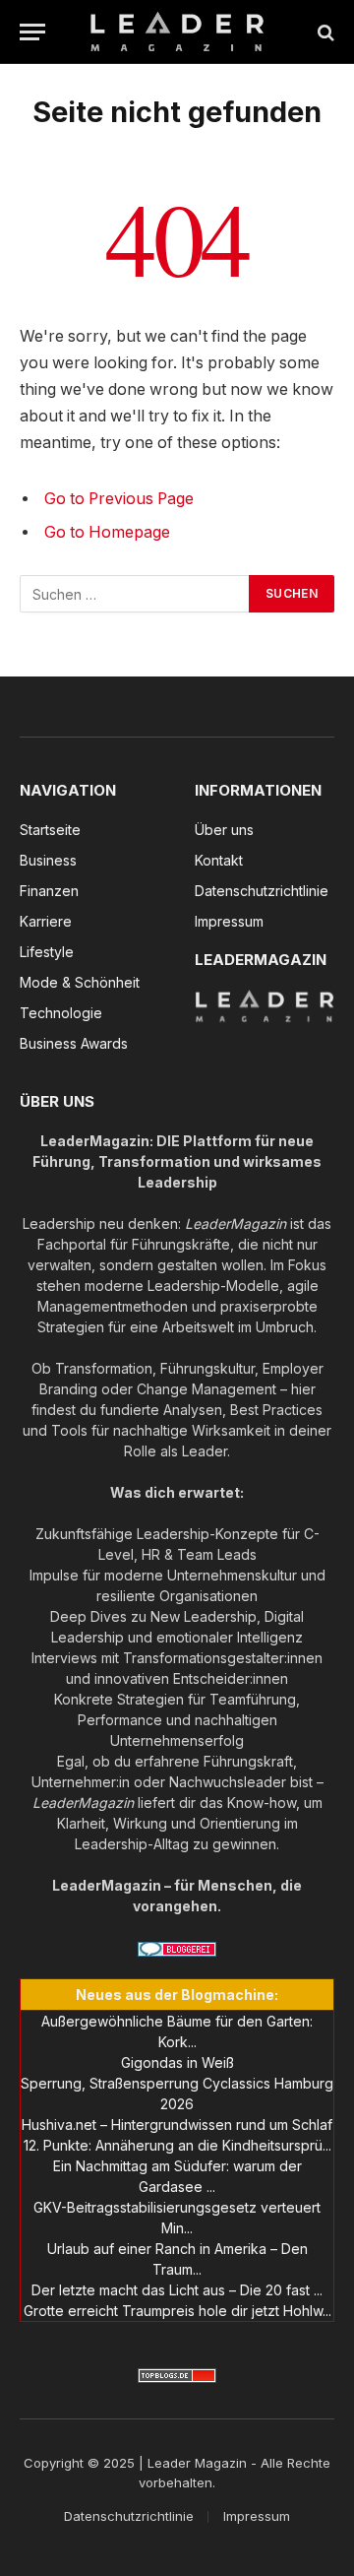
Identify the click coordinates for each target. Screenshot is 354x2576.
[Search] (324, 32)
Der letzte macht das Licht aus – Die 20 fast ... (177, 2290)
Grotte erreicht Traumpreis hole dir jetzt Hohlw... (177, 2311)
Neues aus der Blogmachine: (177, 1995)
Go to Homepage (107, 532)
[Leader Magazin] (177, 32)
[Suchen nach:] (135, 594)
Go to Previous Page (119, 499)
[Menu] (32, 32)
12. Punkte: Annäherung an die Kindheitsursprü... (177, 2145)
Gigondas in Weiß (177, 2062)
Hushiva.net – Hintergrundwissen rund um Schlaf (177, 2125)
